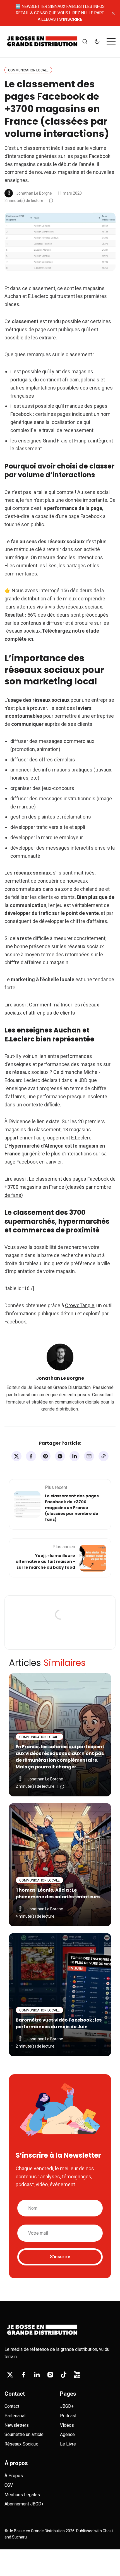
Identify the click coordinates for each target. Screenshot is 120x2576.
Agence (67, 2434)
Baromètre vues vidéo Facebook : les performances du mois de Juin (59, 2023)
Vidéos (67, 2425)
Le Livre (68, 2444)
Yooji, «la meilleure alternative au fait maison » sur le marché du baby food (45, 1561)
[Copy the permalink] (104, 1456)
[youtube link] (77, 2375)
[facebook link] (23, 2375)
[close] (113, 13)
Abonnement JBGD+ (24, 2504)
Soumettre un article (24, 2434)
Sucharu (19, 2537)
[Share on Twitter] (16, 1456)
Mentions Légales (22, 2495)
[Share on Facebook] (31, 1456)
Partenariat (15, 2416)
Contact (12, 2406)
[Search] (85, 42)
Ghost (108, 2531)
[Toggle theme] (97, 42)
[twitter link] (10, 2375)
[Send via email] (89, 1456)
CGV (9, 2485)
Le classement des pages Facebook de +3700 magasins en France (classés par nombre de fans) (60, 1187)
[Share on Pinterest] (45, 1456)
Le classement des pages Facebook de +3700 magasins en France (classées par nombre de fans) (72, 1508)
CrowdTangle (80, 1305)
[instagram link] (50, 2375)
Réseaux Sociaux (21, 2444)
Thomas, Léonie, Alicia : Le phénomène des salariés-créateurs (58, 1893)
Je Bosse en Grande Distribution (37, 2531)
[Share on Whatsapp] (60, 1456)
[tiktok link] (64, 2375)
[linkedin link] (37, 2375)
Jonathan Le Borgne (34, 193)
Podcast (68, 2416)
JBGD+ (67, 2406)
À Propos (14, 2476)
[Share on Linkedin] (75, 1456)
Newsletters (17, 2425)
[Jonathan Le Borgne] (9, 193)
